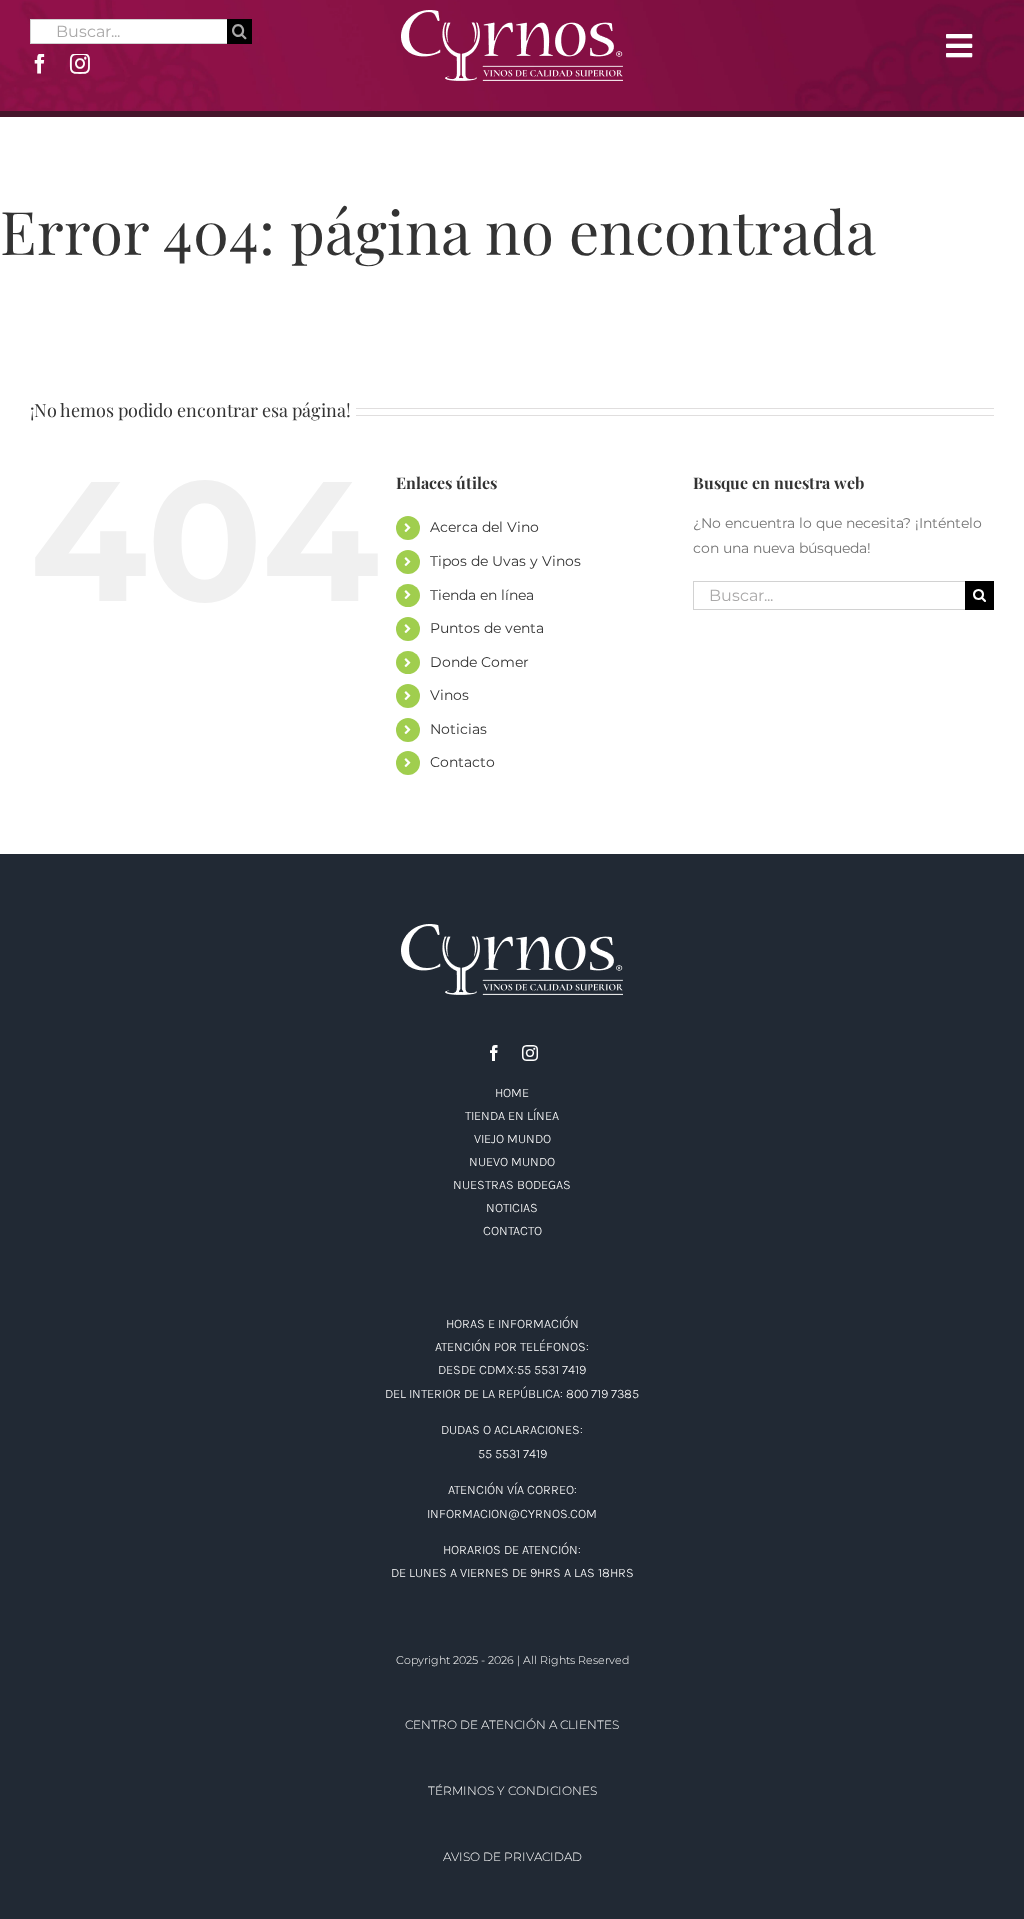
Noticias (458, 729)
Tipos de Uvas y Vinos (505, 561)
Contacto (462, 762)
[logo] (512, 17)
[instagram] (80, 64)
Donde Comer (479, 662)
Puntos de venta (487, 628)
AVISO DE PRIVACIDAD (512, 1856)
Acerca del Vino (484, 527)
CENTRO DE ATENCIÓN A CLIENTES (512, 1724)
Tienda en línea (482, 595)
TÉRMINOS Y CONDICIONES (512, 1790)
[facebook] (40, 64)
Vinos (449, 695)
